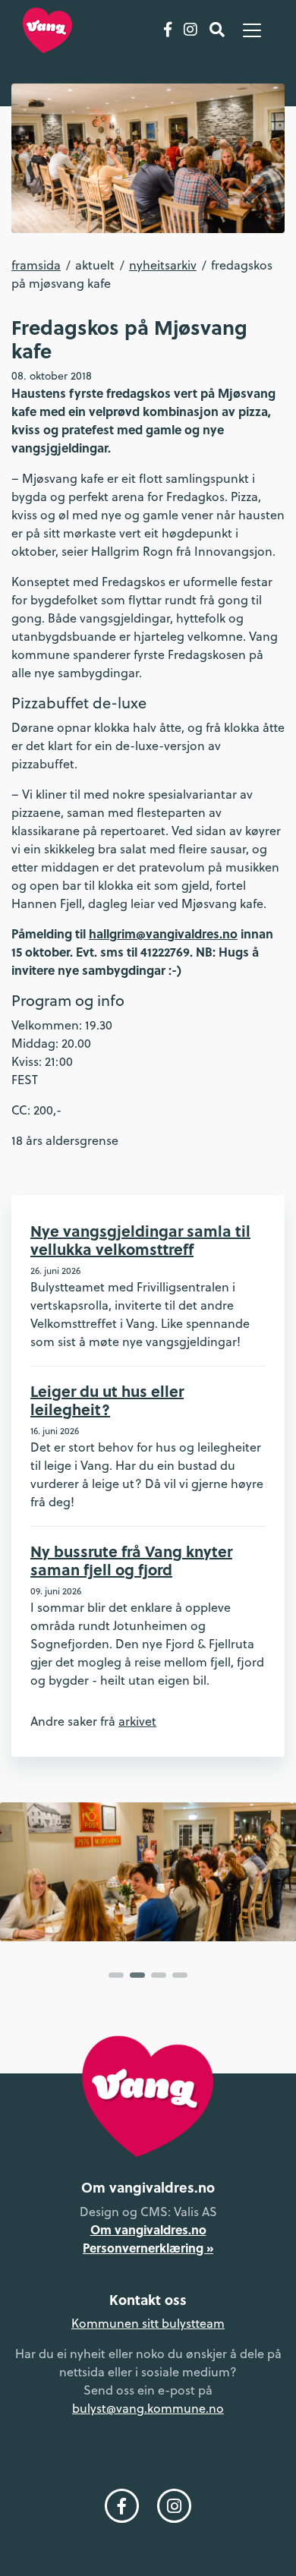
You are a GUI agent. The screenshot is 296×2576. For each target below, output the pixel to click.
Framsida (36, 265)
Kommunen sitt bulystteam (148, 2323)
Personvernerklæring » (148, 2248)
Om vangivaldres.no (148, 2229)
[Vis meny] (252, 30)
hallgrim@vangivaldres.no (163, 933)
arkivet (137, 1721)
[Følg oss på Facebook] (168, 30)
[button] (116, 1975)
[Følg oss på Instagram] (191, 30)
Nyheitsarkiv (163, 265)
